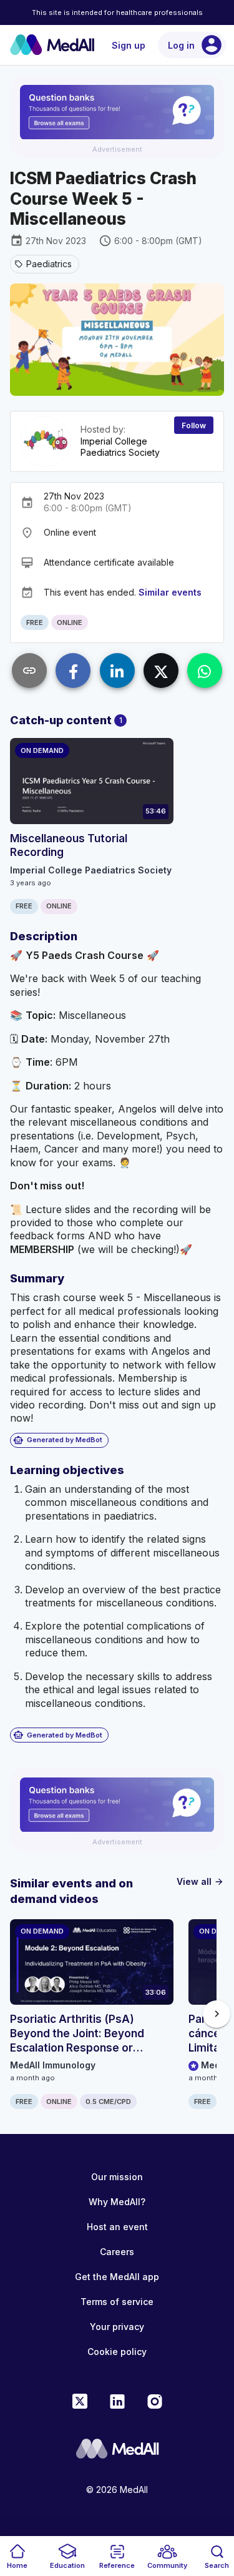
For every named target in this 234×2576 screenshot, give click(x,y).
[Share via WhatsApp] (205, 671)
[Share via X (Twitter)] (161, 671)
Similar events (170, 592)
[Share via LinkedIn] (117, 671)
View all (200, 1881)
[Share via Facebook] (73, 671)
